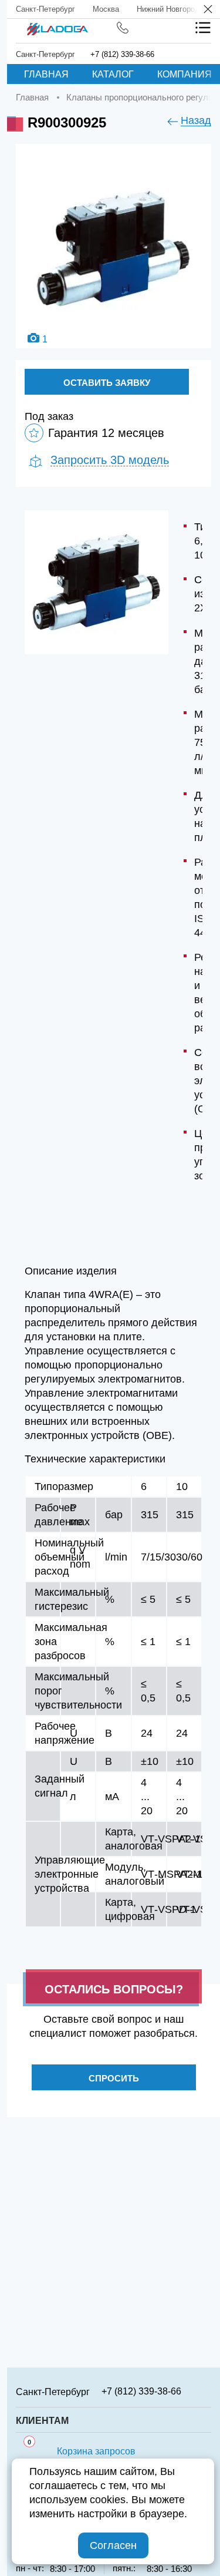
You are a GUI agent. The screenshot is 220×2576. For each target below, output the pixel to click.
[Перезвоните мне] (123, 28)
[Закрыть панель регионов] (209, 10)
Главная (46, 74)
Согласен (113, 2545)
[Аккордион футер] (207, 2391)
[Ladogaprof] (57, 25)
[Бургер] (203, 28)
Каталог (113, 74)
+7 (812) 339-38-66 (122, 54)
